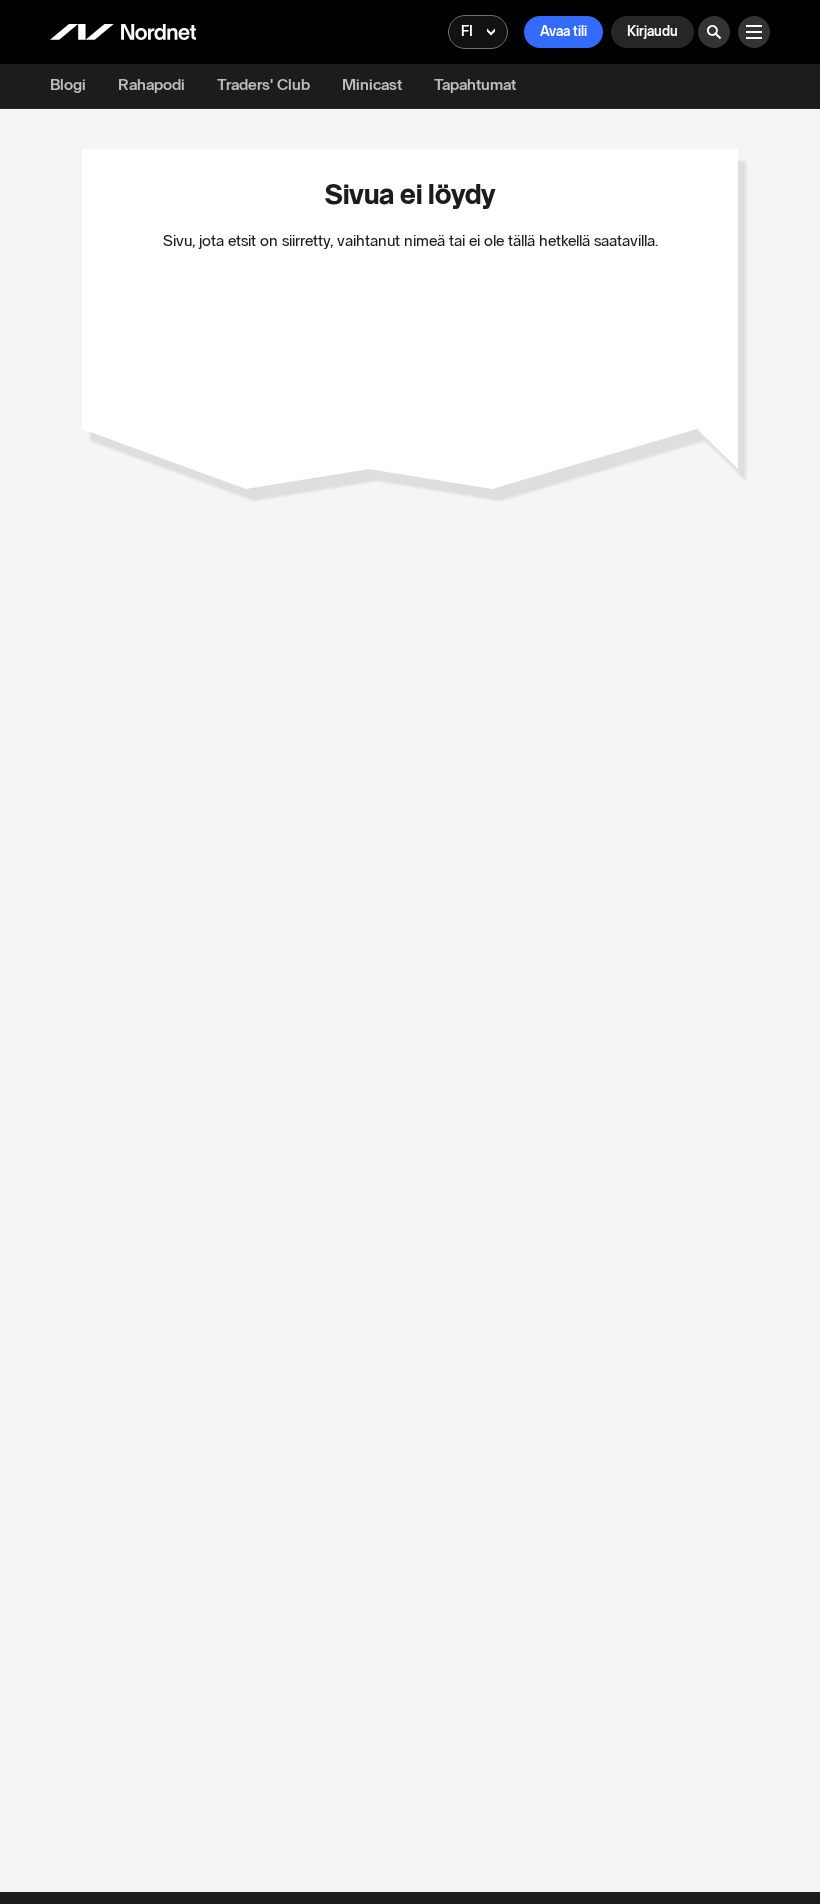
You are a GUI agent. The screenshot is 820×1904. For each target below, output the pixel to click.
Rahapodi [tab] (151, 84)
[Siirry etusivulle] (123, 32)
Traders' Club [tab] (263, 84)
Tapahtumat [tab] (475, 84)
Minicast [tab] (372, 84)
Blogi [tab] (68, 84)
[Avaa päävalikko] (754, 32)
